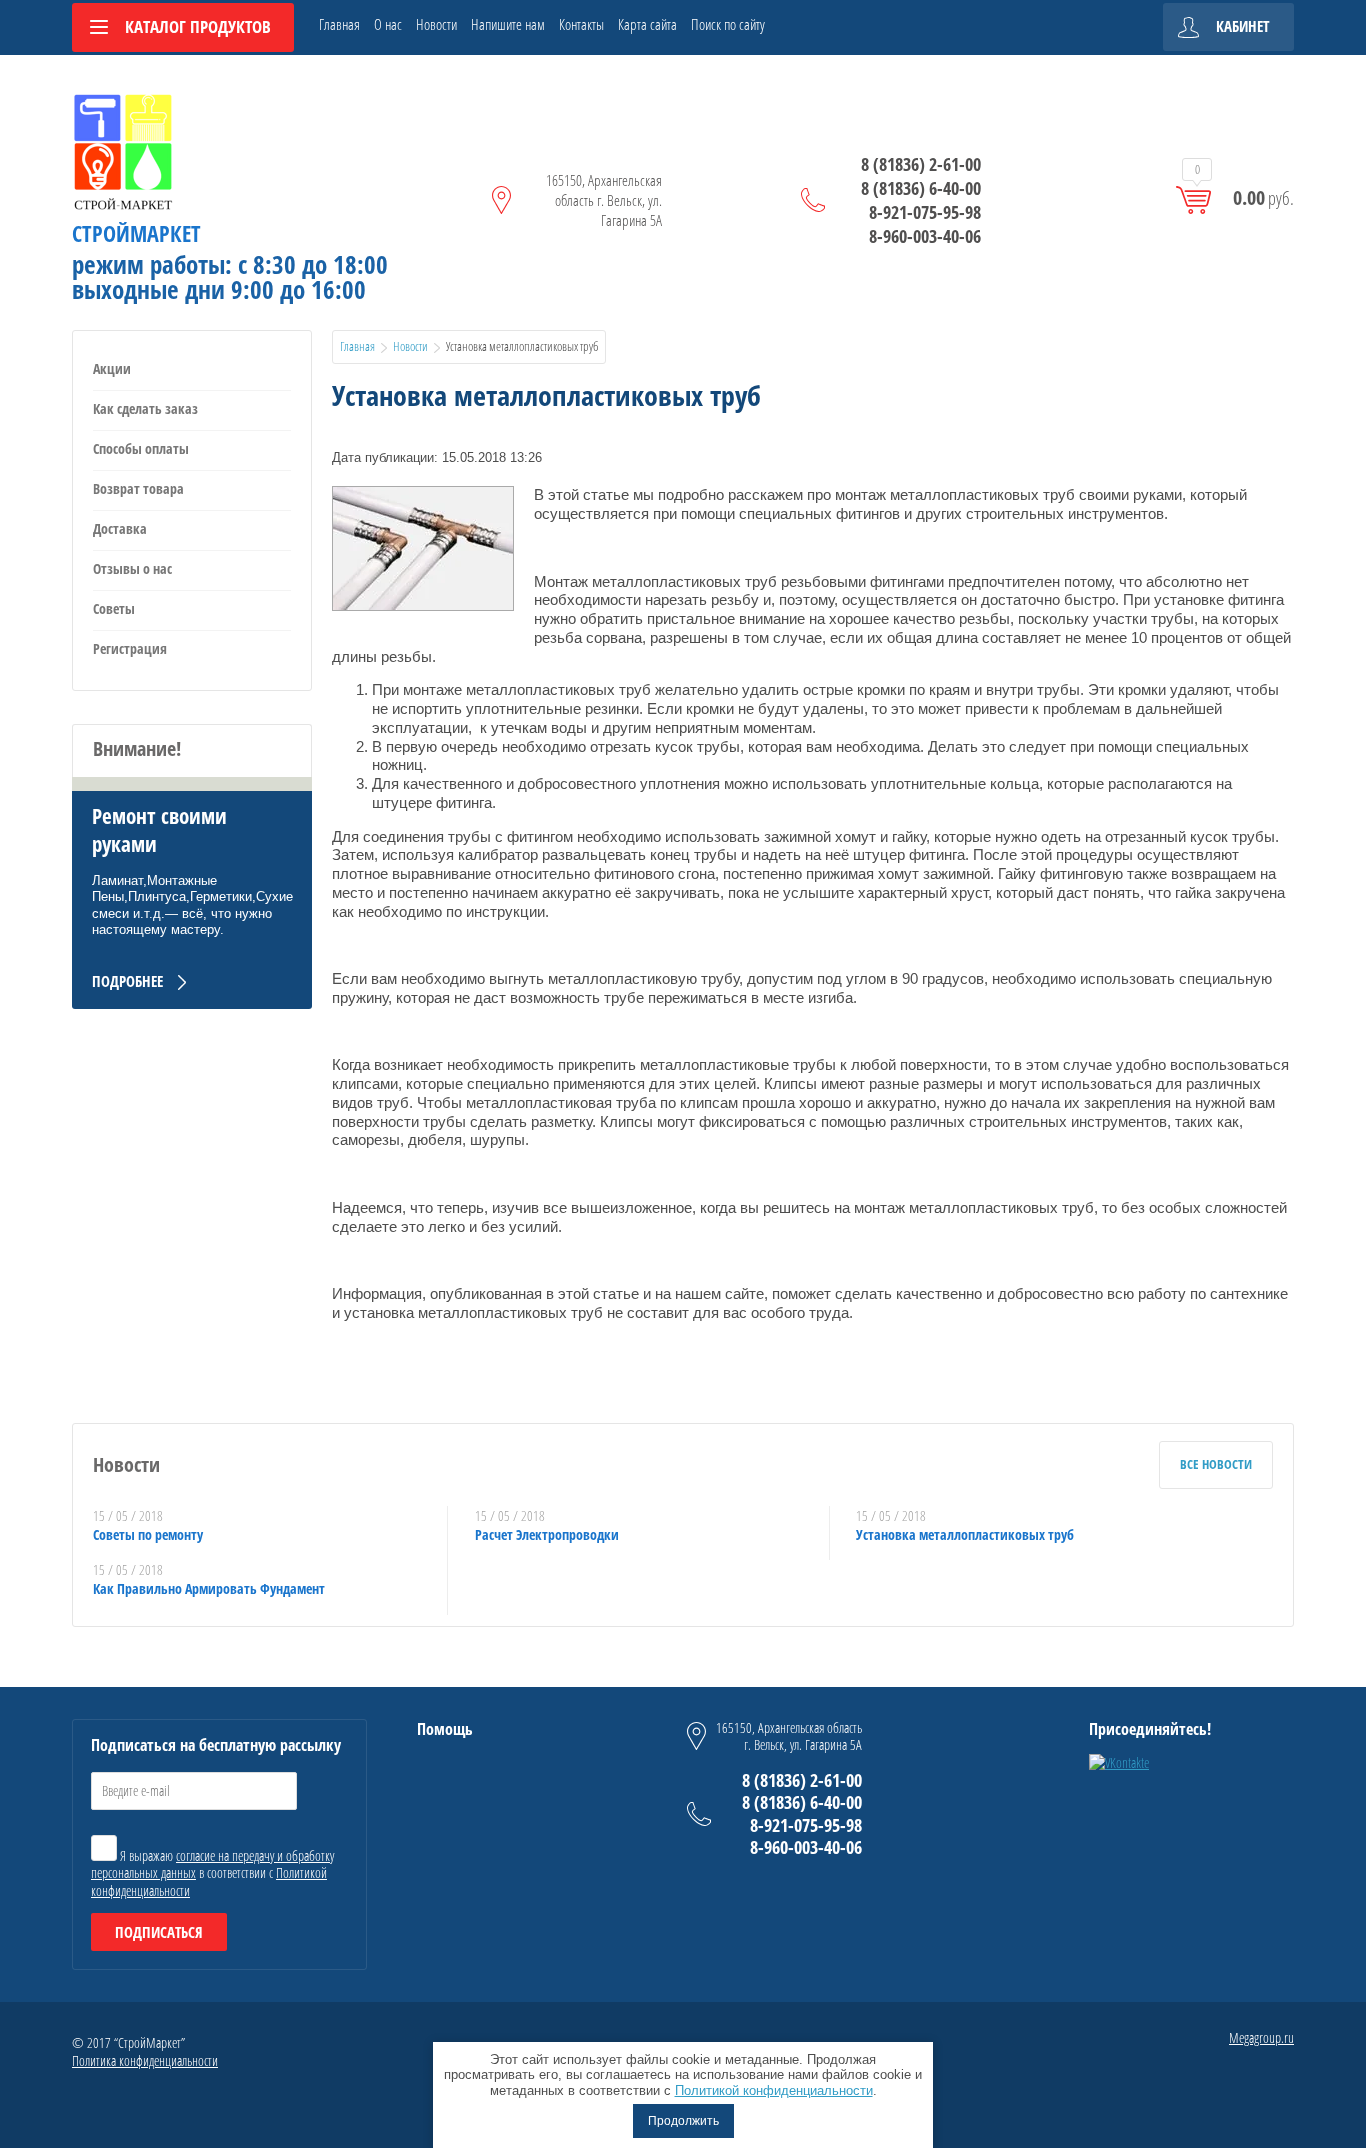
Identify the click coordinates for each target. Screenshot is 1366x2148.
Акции (112, 368)
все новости (1216, 1464)
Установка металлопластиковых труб (965, 1534)
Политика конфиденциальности (145, 2060)
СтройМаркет (136, 233)
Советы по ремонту (148, 1534)
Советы (114, 608)
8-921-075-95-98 (925, 212)
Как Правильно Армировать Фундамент (209, 1588)
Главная (339, 24)
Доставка (120, 528)
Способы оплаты (141, 448)
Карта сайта (647, 24)
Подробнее (127, 981)
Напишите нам (508, 24)
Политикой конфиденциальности (774, 2090)
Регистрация (130, 648)
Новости (436, 24)
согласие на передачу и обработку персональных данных (212, 1864)
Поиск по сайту (728, 24)
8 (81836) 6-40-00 (921, 188)
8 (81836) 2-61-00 (921, 164)
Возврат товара (138, 488)
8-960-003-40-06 (925, 236)
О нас (388, 24)
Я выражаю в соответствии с (212, 1873)
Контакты (581, 24)
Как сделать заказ (145, 408)
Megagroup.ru (1261, 2037)
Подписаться (159, 1932)
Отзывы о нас (132, 568)
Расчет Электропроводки (547, 1534)
